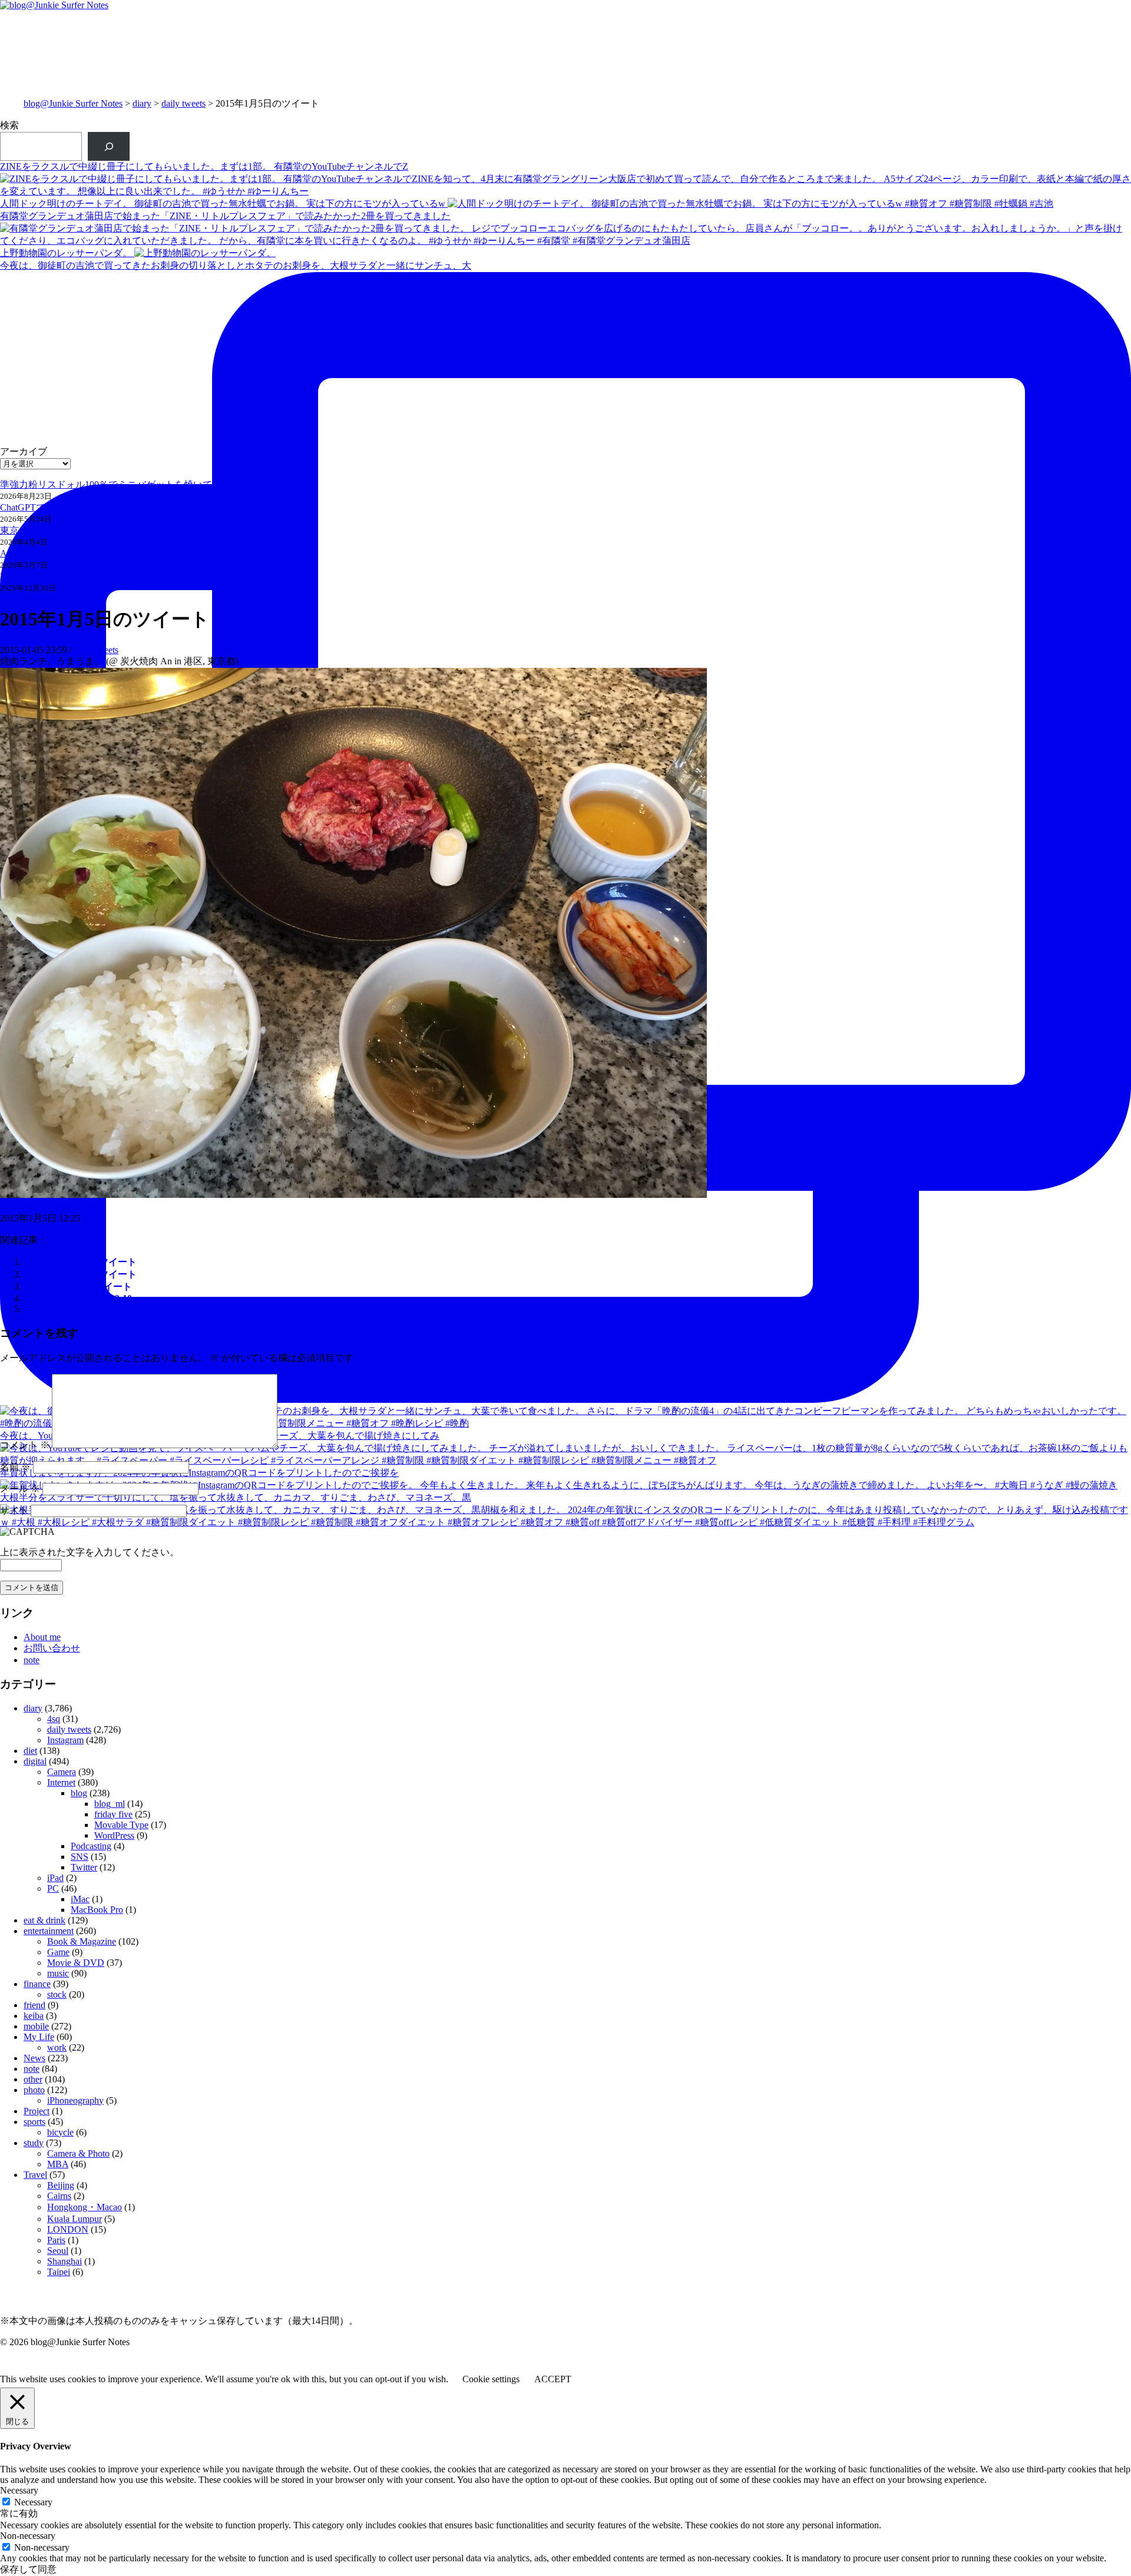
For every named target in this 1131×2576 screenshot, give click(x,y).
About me (42, 1637)
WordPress (114, 1835)
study (34, 2143)
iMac (80, 1899)
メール (20, 1489)
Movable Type (121, 1825)
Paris (56, 2240)
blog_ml (110, 1804)
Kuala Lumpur (75, 2219)
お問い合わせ (52, 1648)
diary (142, 103)
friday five (113, 1814)
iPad (55, 1878)
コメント (25, 1445)
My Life (39, 2037)
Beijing (61, 2185)
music (58, 1973)
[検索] (109, 146)
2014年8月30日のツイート (78, 1287)
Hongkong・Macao (85, 2207)
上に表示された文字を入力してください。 (90, 1552)
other (33, 2079)
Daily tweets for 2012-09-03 (78, 1309)
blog (79, 1793)
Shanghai (65, 2261)
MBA (58, 2164)
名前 (15, 1467)
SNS (80, 1857)
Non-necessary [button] (28, 2536)
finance (37, 1984)
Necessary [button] (19, 2490)
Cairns (59, 2196)
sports (34, 2122)
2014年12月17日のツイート (80, 1262)
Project (37, 2111)
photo (34, 2090)
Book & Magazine (82, 1941)
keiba (34, 2016)
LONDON (68, 2229)
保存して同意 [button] (28, 2569)
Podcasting (91, 1846)
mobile (36, 2026)
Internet (61, 1782)
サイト (14, 1510)
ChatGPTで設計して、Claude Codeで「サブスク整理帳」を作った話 (141, 507)
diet (30, 1751)
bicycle (60, 2132)
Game (58, 1952)
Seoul (58, 2251)
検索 (9, 125)
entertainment (49, 1931)
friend (34, 2005)
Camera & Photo (78, 2153)
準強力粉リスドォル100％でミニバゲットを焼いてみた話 (120, 484)
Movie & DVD (76, 1963)
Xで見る (18, 1206)
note (32, 1660)
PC (53, 1888)
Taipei (59, 2272)
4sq (54, 1719)
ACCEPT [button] (553, 2379)
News (34, 2058)
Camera (62, 1772)
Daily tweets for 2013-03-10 (78, 1298)
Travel (35, 2175)
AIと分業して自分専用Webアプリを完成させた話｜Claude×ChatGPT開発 (151, 553)
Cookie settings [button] (491, 2379)
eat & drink (44, 1920)
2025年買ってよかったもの (57, 576)
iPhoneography (75, 2100)
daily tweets (183, 103)
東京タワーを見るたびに (52, 530)
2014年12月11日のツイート (80, 1274)
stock (57, 1994)
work (57, 2047)
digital (35, 1761)
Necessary (33, 2502)
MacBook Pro (97, 1910)
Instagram (65, 1740)
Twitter (84, 1867)
